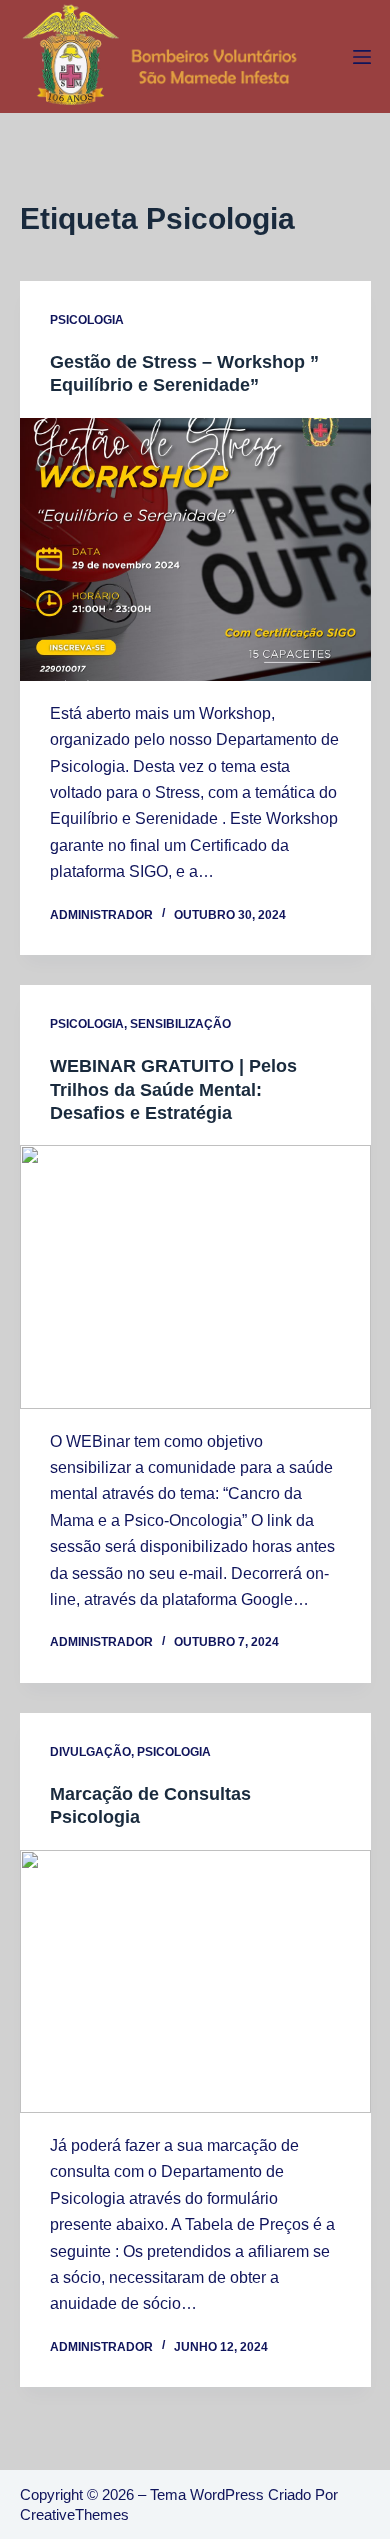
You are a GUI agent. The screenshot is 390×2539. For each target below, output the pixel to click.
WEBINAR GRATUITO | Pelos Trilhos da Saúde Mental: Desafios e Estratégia (173, 1089)
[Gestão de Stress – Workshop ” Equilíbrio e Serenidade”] (195, 549)
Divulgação (90, 1752)
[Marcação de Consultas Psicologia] (195, 1981)
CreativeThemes (74, 2514)
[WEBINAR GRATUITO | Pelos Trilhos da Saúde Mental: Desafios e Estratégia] (195, 1276)
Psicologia (87, 320)
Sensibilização (180, 1024)
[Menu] (362, 57)
